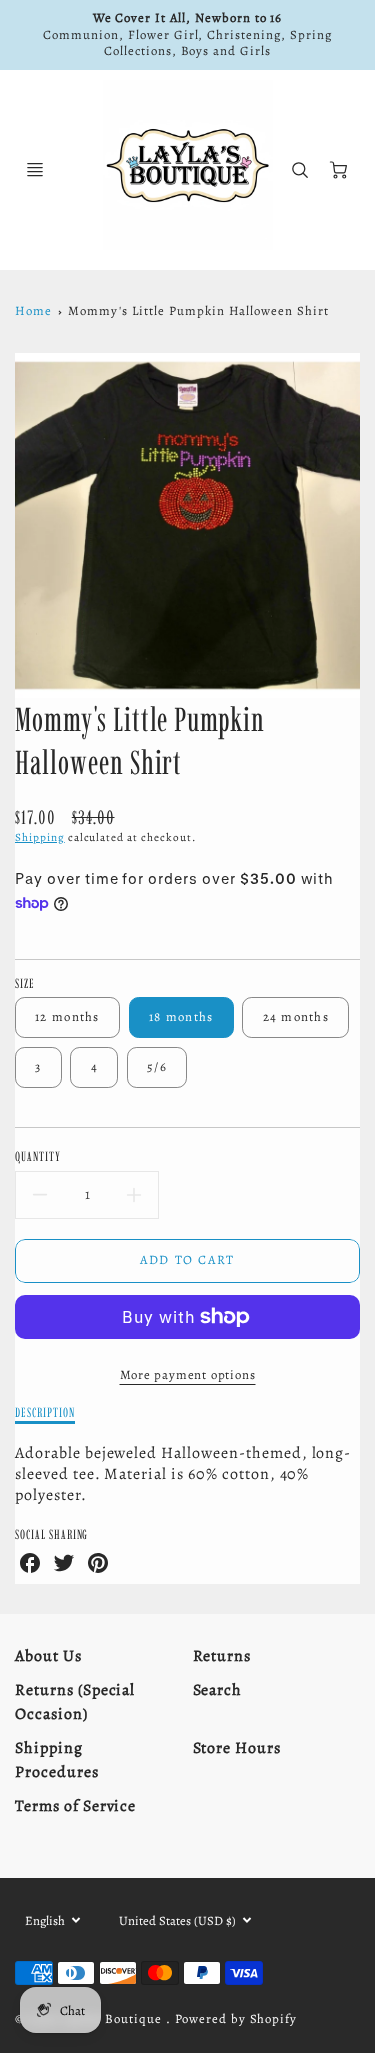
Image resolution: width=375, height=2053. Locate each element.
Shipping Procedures (57, 1760)
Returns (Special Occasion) (75, 1702)
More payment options (188, 1374)
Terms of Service (75, 1806)
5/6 (157, 1066)
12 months (67, 1016)
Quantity (38, 1156)
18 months (181, 1016)
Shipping (40, 837)
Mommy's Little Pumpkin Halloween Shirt (198, 310)
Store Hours (237, 1748)
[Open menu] (35, 170)
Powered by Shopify (236, 2018)
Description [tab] (45, 1412)
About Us (48, 1656)
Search (218, 1690)
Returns (222, 1656)
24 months (296, 1016)
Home (33, 310)
